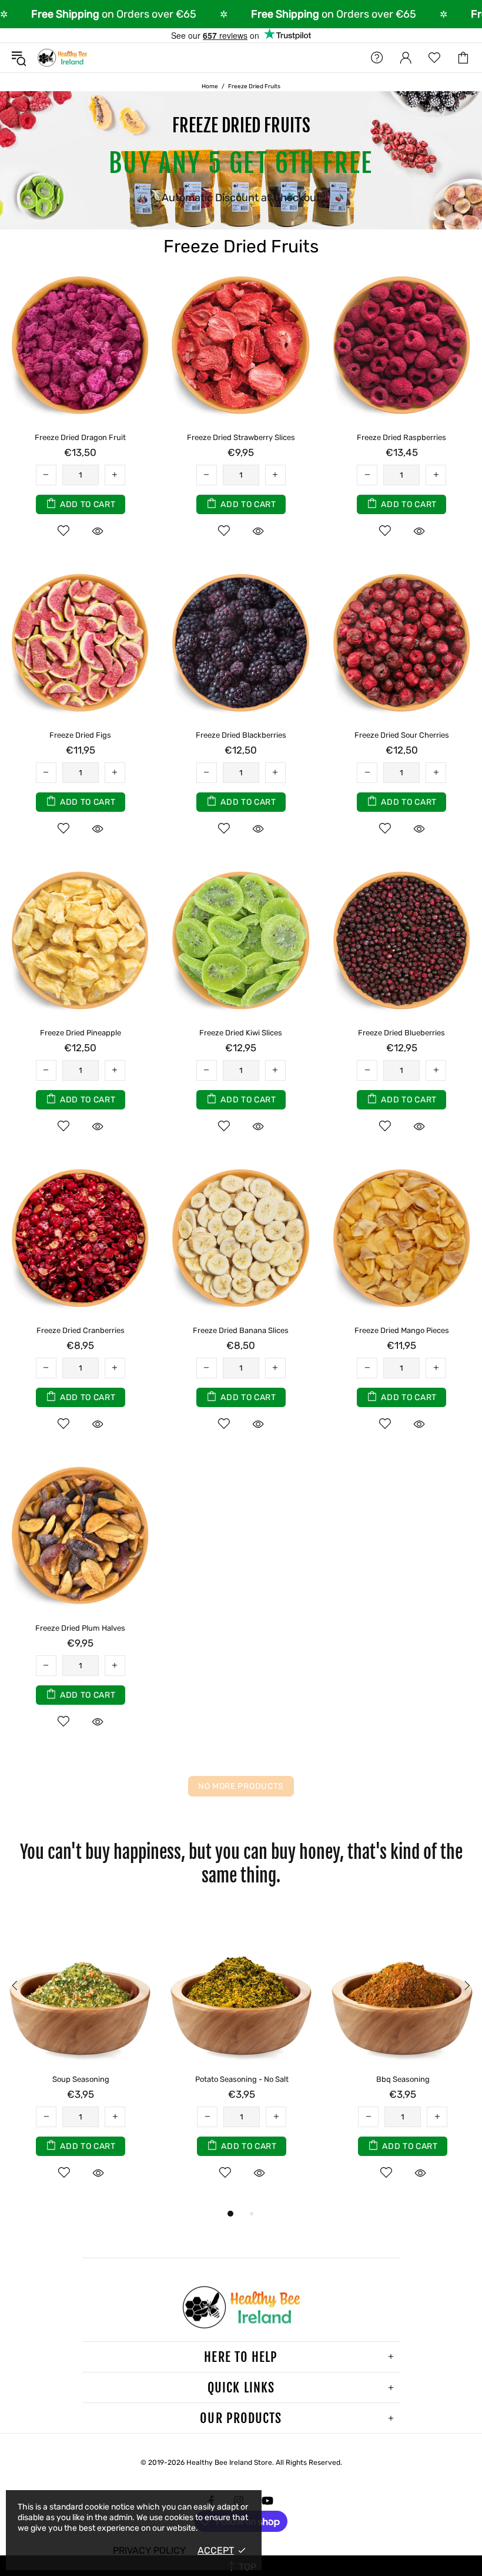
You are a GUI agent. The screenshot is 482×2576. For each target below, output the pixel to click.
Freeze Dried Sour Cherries (402, 735)
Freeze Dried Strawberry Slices (241, 437)
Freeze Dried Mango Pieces (402, 1330)
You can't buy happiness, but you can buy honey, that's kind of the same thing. (241, 1864)
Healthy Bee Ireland (62, 58)
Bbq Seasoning (403, 2079)
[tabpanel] (81, 2057)
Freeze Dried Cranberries (81, 1330)
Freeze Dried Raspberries (401, 437)
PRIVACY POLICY (149, 2550)
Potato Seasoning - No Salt (242, 2079)
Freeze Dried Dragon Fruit (80, 437)
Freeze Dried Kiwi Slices (241, 1033)
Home (210, 86)
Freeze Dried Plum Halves (80, 1628)
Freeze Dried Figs (80, 735)
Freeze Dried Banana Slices (241, 1330)
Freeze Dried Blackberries (241, 735)
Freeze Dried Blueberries (401, 1033)
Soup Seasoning (81, 2079)
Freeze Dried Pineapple (81, 1033)
